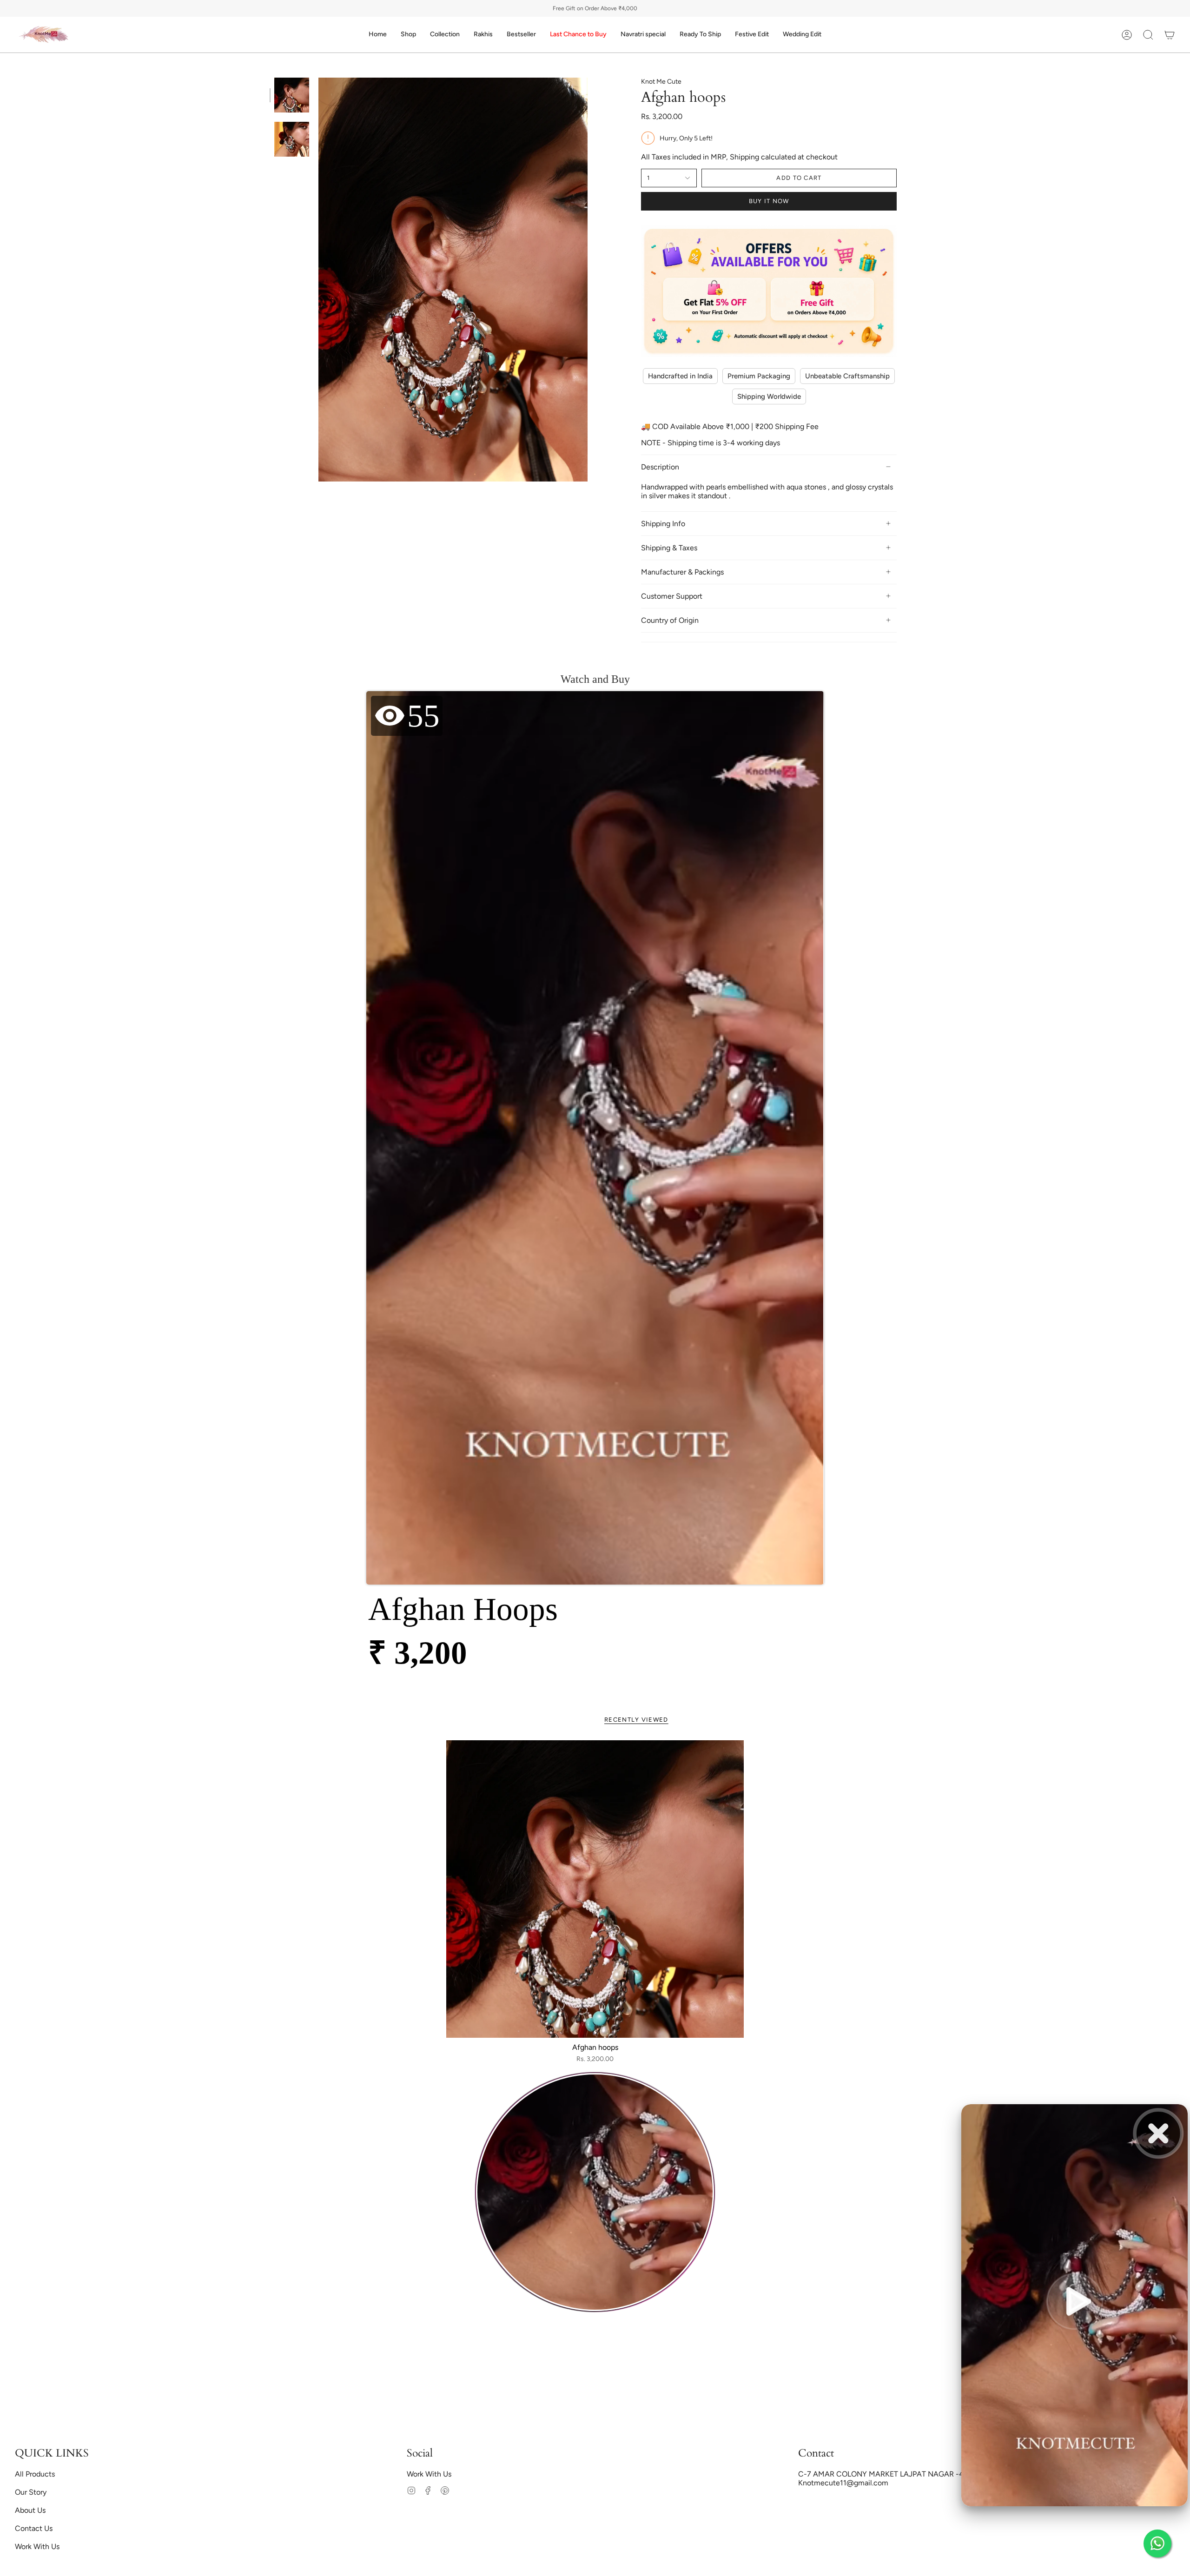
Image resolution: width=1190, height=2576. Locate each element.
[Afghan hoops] (595, 1889)
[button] (408, 35)
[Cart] (1170, 35)
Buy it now (769, 201)
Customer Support (672, 596)
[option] (595, 2194)
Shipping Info (663, 524)
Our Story (31, 2492)
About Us (30, 2510)
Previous (318, 280)
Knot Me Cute (661, 82)
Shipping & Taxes (669, 548)
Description (660, 467)
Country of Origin (670, 620)
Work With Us (37, 2546)
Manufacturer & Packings (682, 572)
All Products (35, 2474)
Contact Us (34, 2528)
